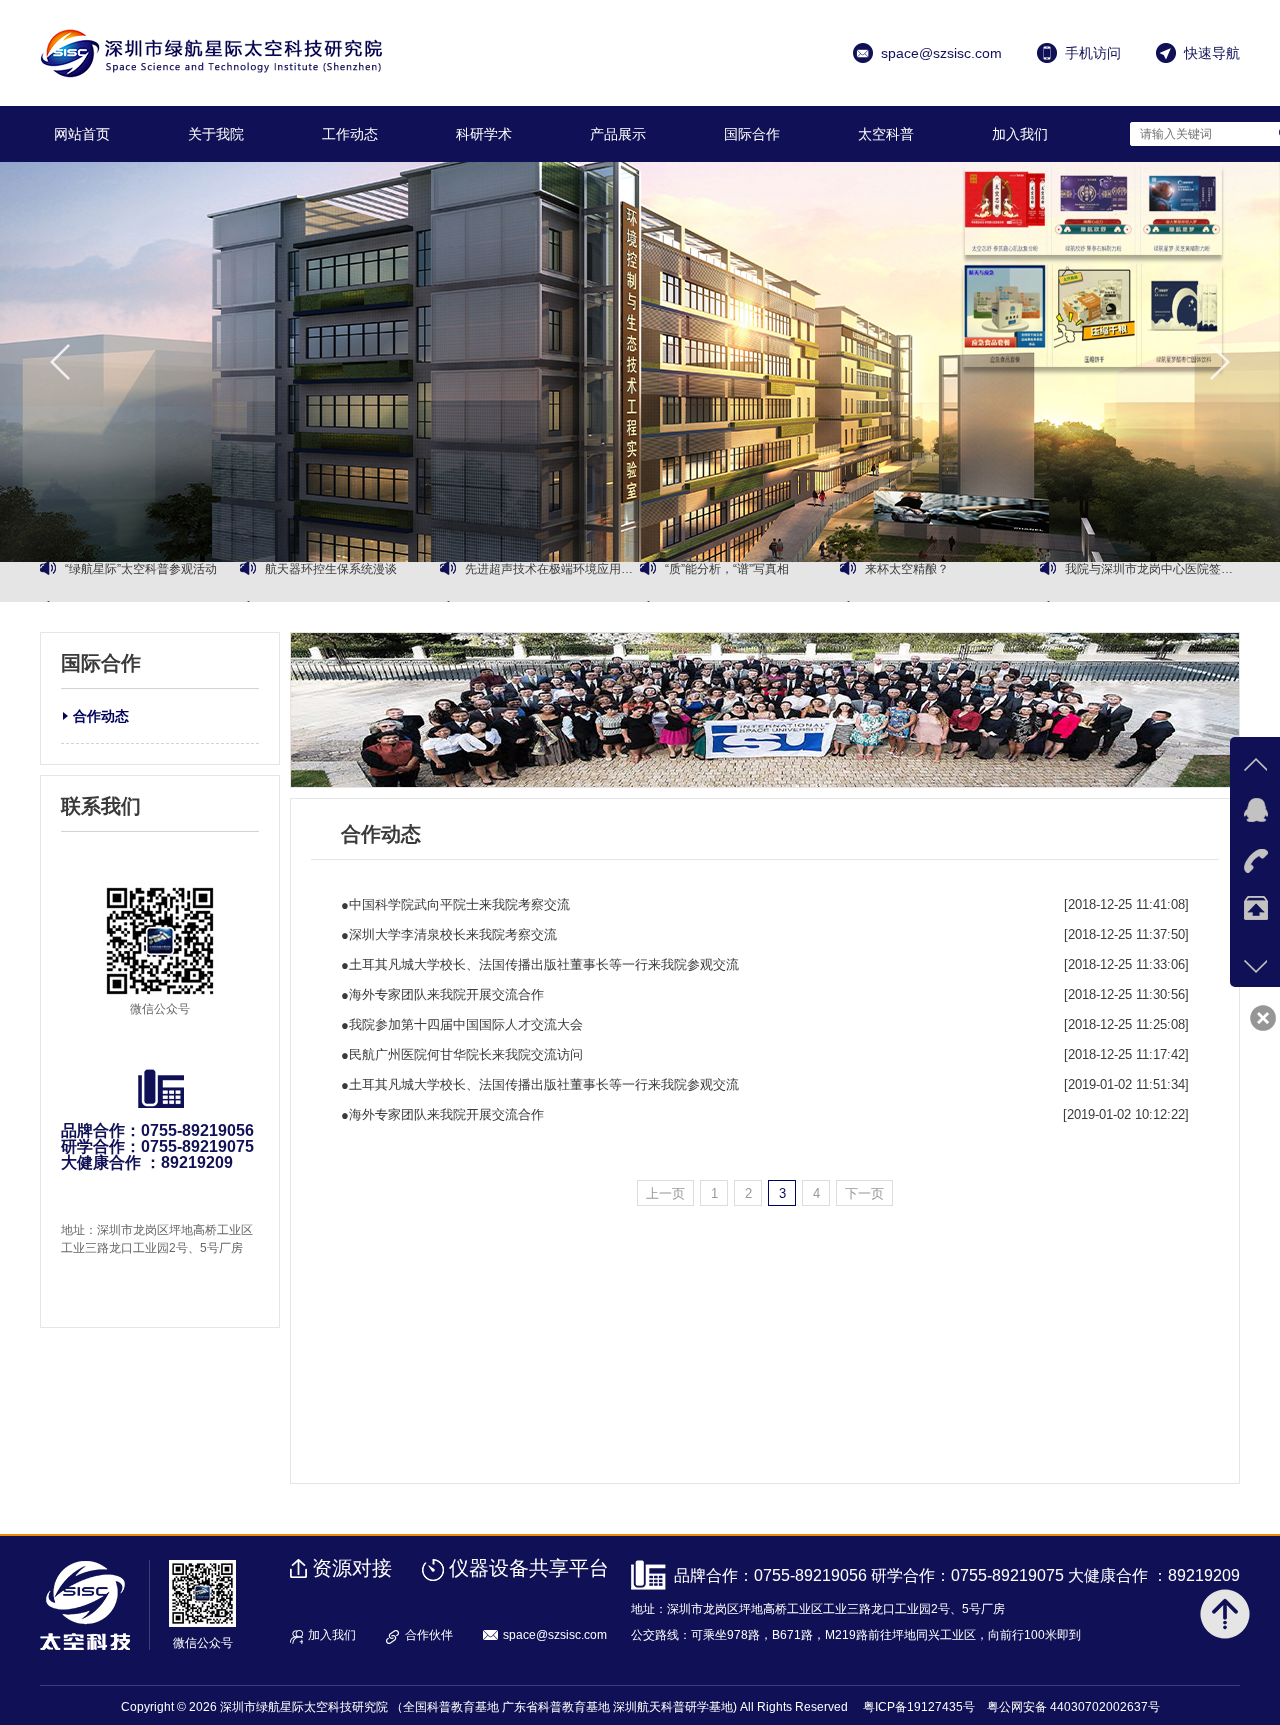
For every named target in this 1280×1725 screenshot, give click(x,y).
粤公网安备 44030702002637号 (1073, 1707)
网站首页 (82, 134)
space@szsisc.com (555, 1635)
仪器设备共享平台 (529, 1568)
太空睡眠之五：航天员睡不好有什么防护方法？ (1152, 582)
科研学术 (484, 134)
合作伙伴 (429, 1635)
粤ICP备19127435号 (919, 1707)
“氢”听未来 (693, 582)
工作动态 (350, 134)
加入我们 (1020, 134)
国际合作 (752, 134)
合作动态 (101, 716)
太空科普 (886, 134)
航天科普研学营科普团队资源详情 (152, 582)
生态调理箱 (895, 582)
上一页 (665, 1193)
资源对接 (352, 1568)
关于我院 (216, 134)
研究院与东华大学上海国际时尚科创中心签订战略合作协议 (352, 582)
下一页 (864, 1193)
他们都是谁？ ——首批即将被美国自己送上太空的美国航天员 (552, 582)
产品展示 (618, 134)
